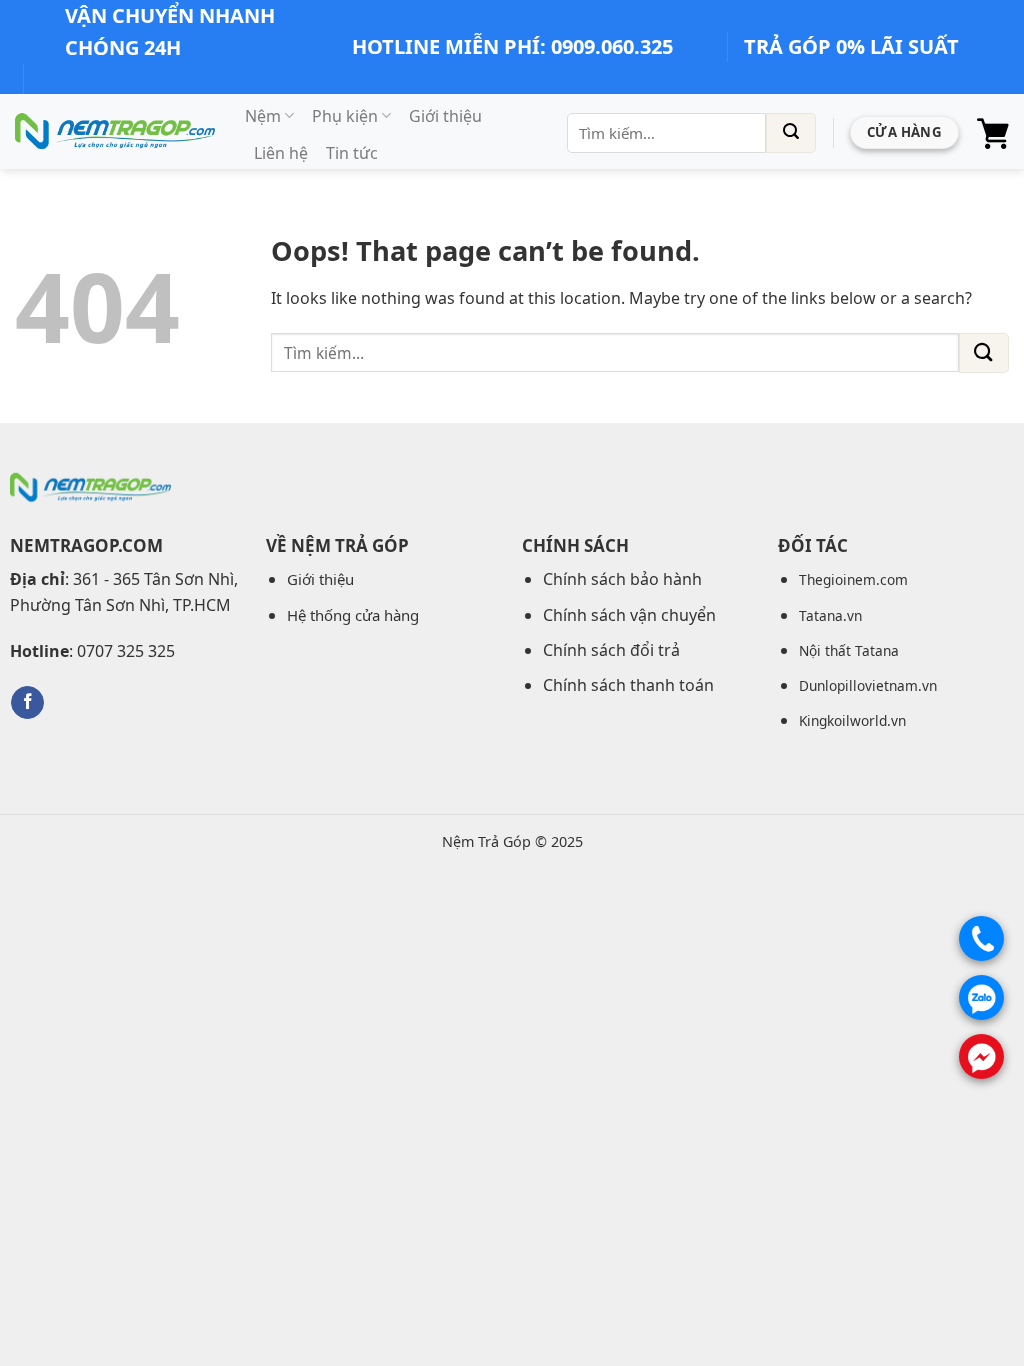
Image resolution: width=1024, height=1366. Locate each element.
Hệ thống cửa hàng (353, 615)
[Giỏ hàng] (993, 133)
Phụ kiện (345, 116)
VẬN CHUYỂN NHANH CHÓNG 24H (170, 31)
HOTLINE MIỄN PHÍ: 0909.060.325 (512, 46)
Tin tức (352, 153)
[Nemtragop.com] (115, 131)
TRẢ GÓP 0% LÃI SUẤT (851, 46)
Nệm (263, 116)
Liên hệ (281, 153)
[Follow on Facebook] (27, 703)
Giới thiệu (445, 116)
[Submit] (791, 133)
